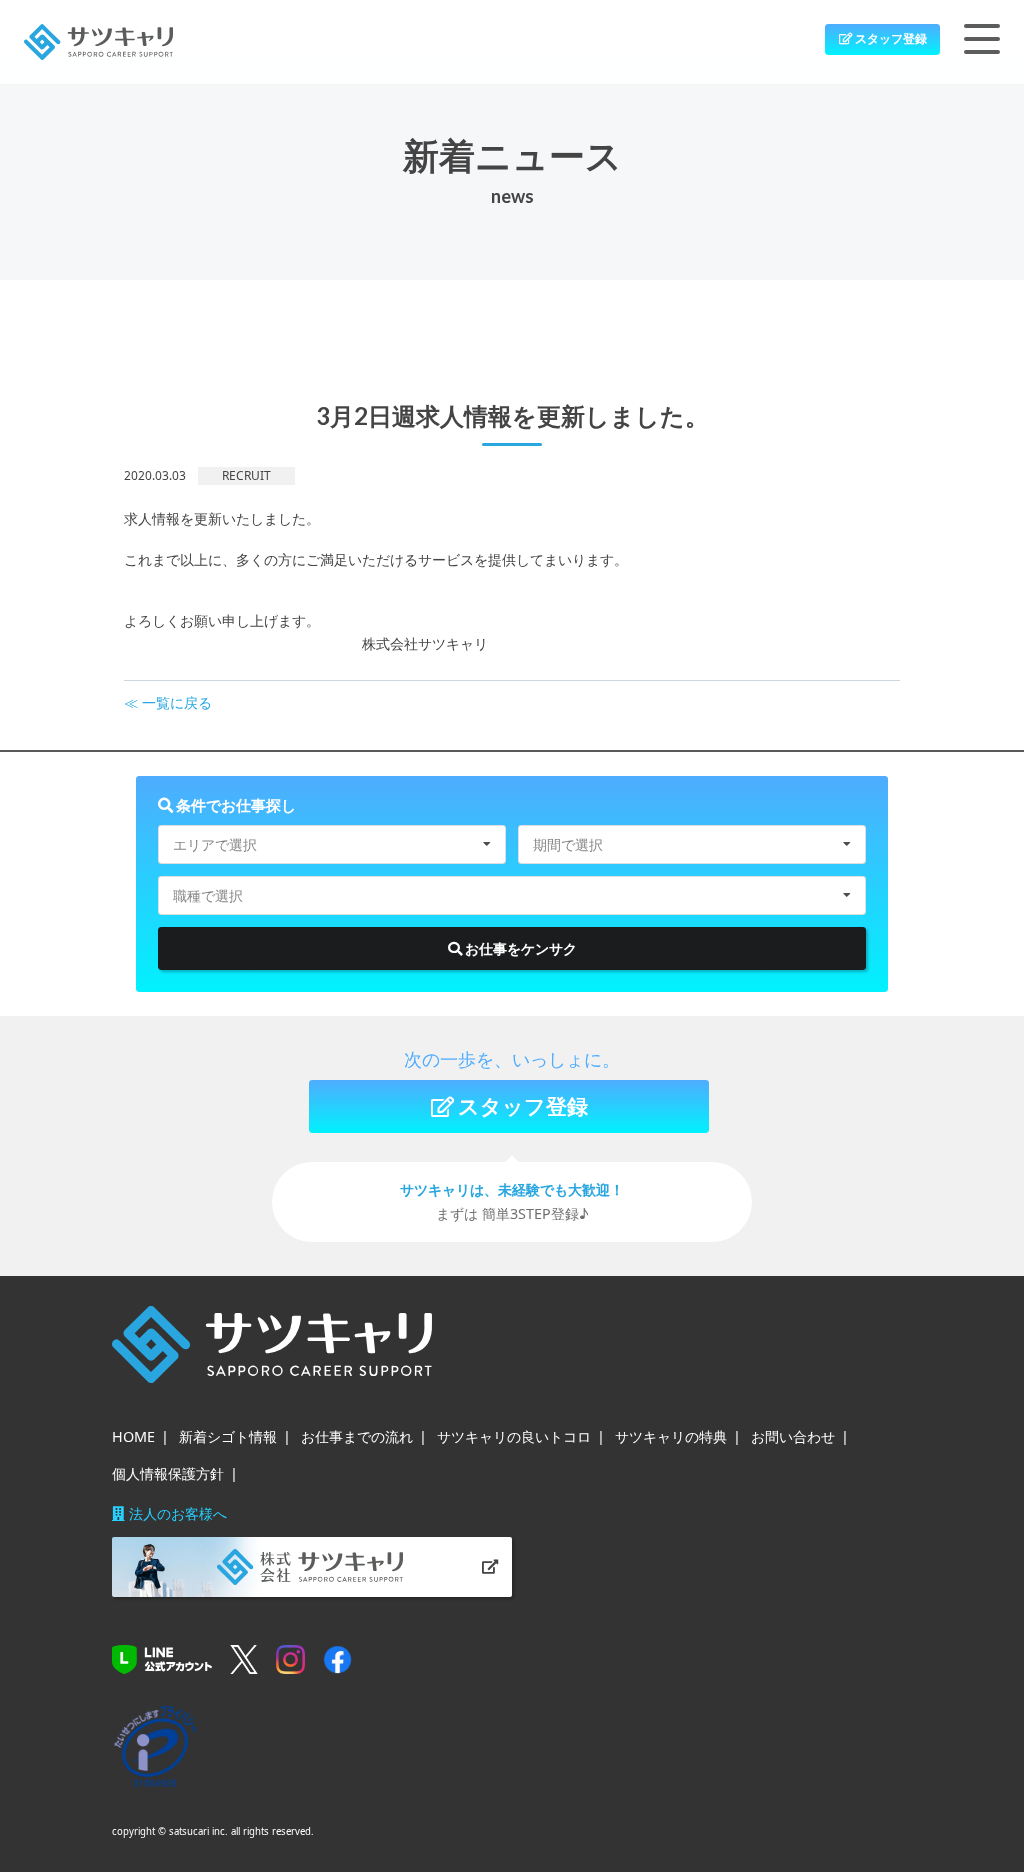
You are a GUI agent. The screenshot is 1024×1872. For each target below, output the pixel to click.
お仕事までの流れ (357, 1436)
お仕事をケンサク (519, 948)
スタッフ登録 (890, 38)
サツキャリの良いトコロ (514, 1436)
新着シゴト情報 (228, 1436)
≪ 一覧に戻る (168, 702)
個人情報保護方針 (168, 1473)
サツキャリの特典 (671, 1436)
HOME (133, 1436)
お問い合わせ (793, 1436)
